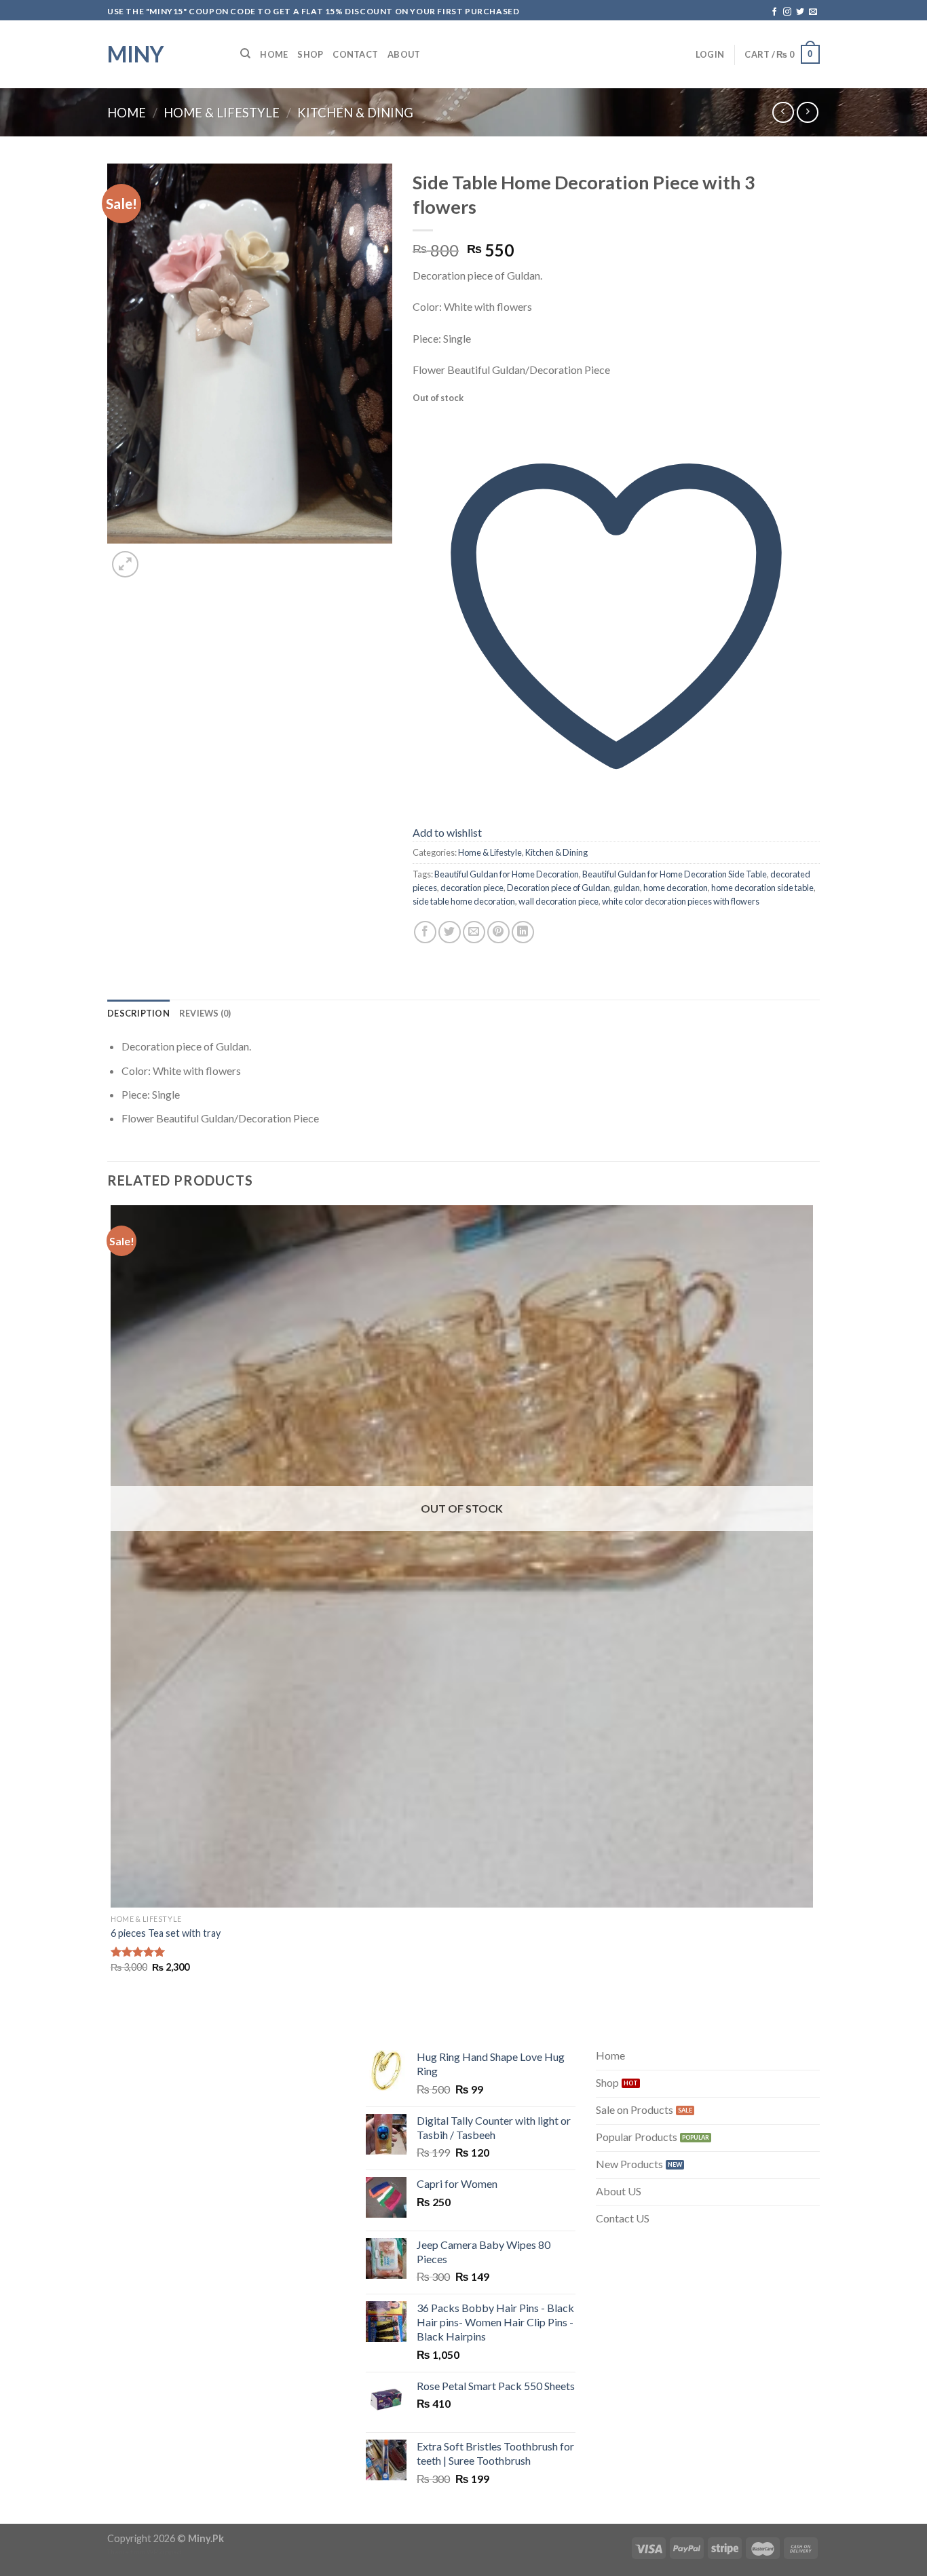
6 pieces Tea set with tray (166, 1933)
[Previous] (114, 2020)
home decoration (676, 888)
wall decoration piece (559, 901)
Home (274, 54)
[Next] (158, 557)
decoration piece (472, 888)
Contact (355, 54)
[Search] (245, 54)
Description (138, 1013)
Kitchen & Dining (355, 113)
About (404, 54)
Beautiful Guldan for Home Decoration (507, 874)
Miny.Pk (206, 2538)
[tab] (138, 1013)
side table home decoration (464, 901)
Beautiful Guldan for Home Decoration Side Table (675, 874)
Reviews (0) (205, 1013)
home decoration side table (762, 888)
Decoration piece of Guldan (559, 888)
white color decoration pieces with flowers (681, 901)
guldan (627, 888)
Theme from (127, 2552)
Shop (310, 54)
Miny (135, 54)
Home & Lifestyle (222, 113)
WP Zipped (164, 2552)
